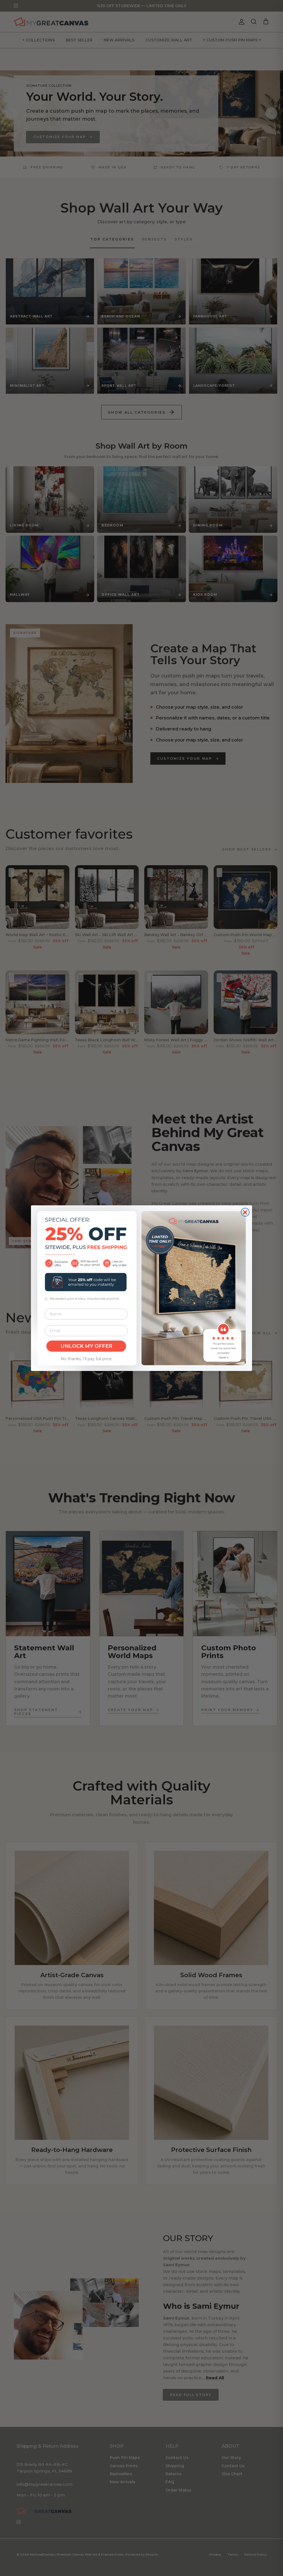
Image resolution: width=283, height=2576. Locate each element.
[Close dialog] (245, 1212)
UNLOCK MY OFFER (86, 1346)
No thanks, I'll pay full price (86, 1359)
